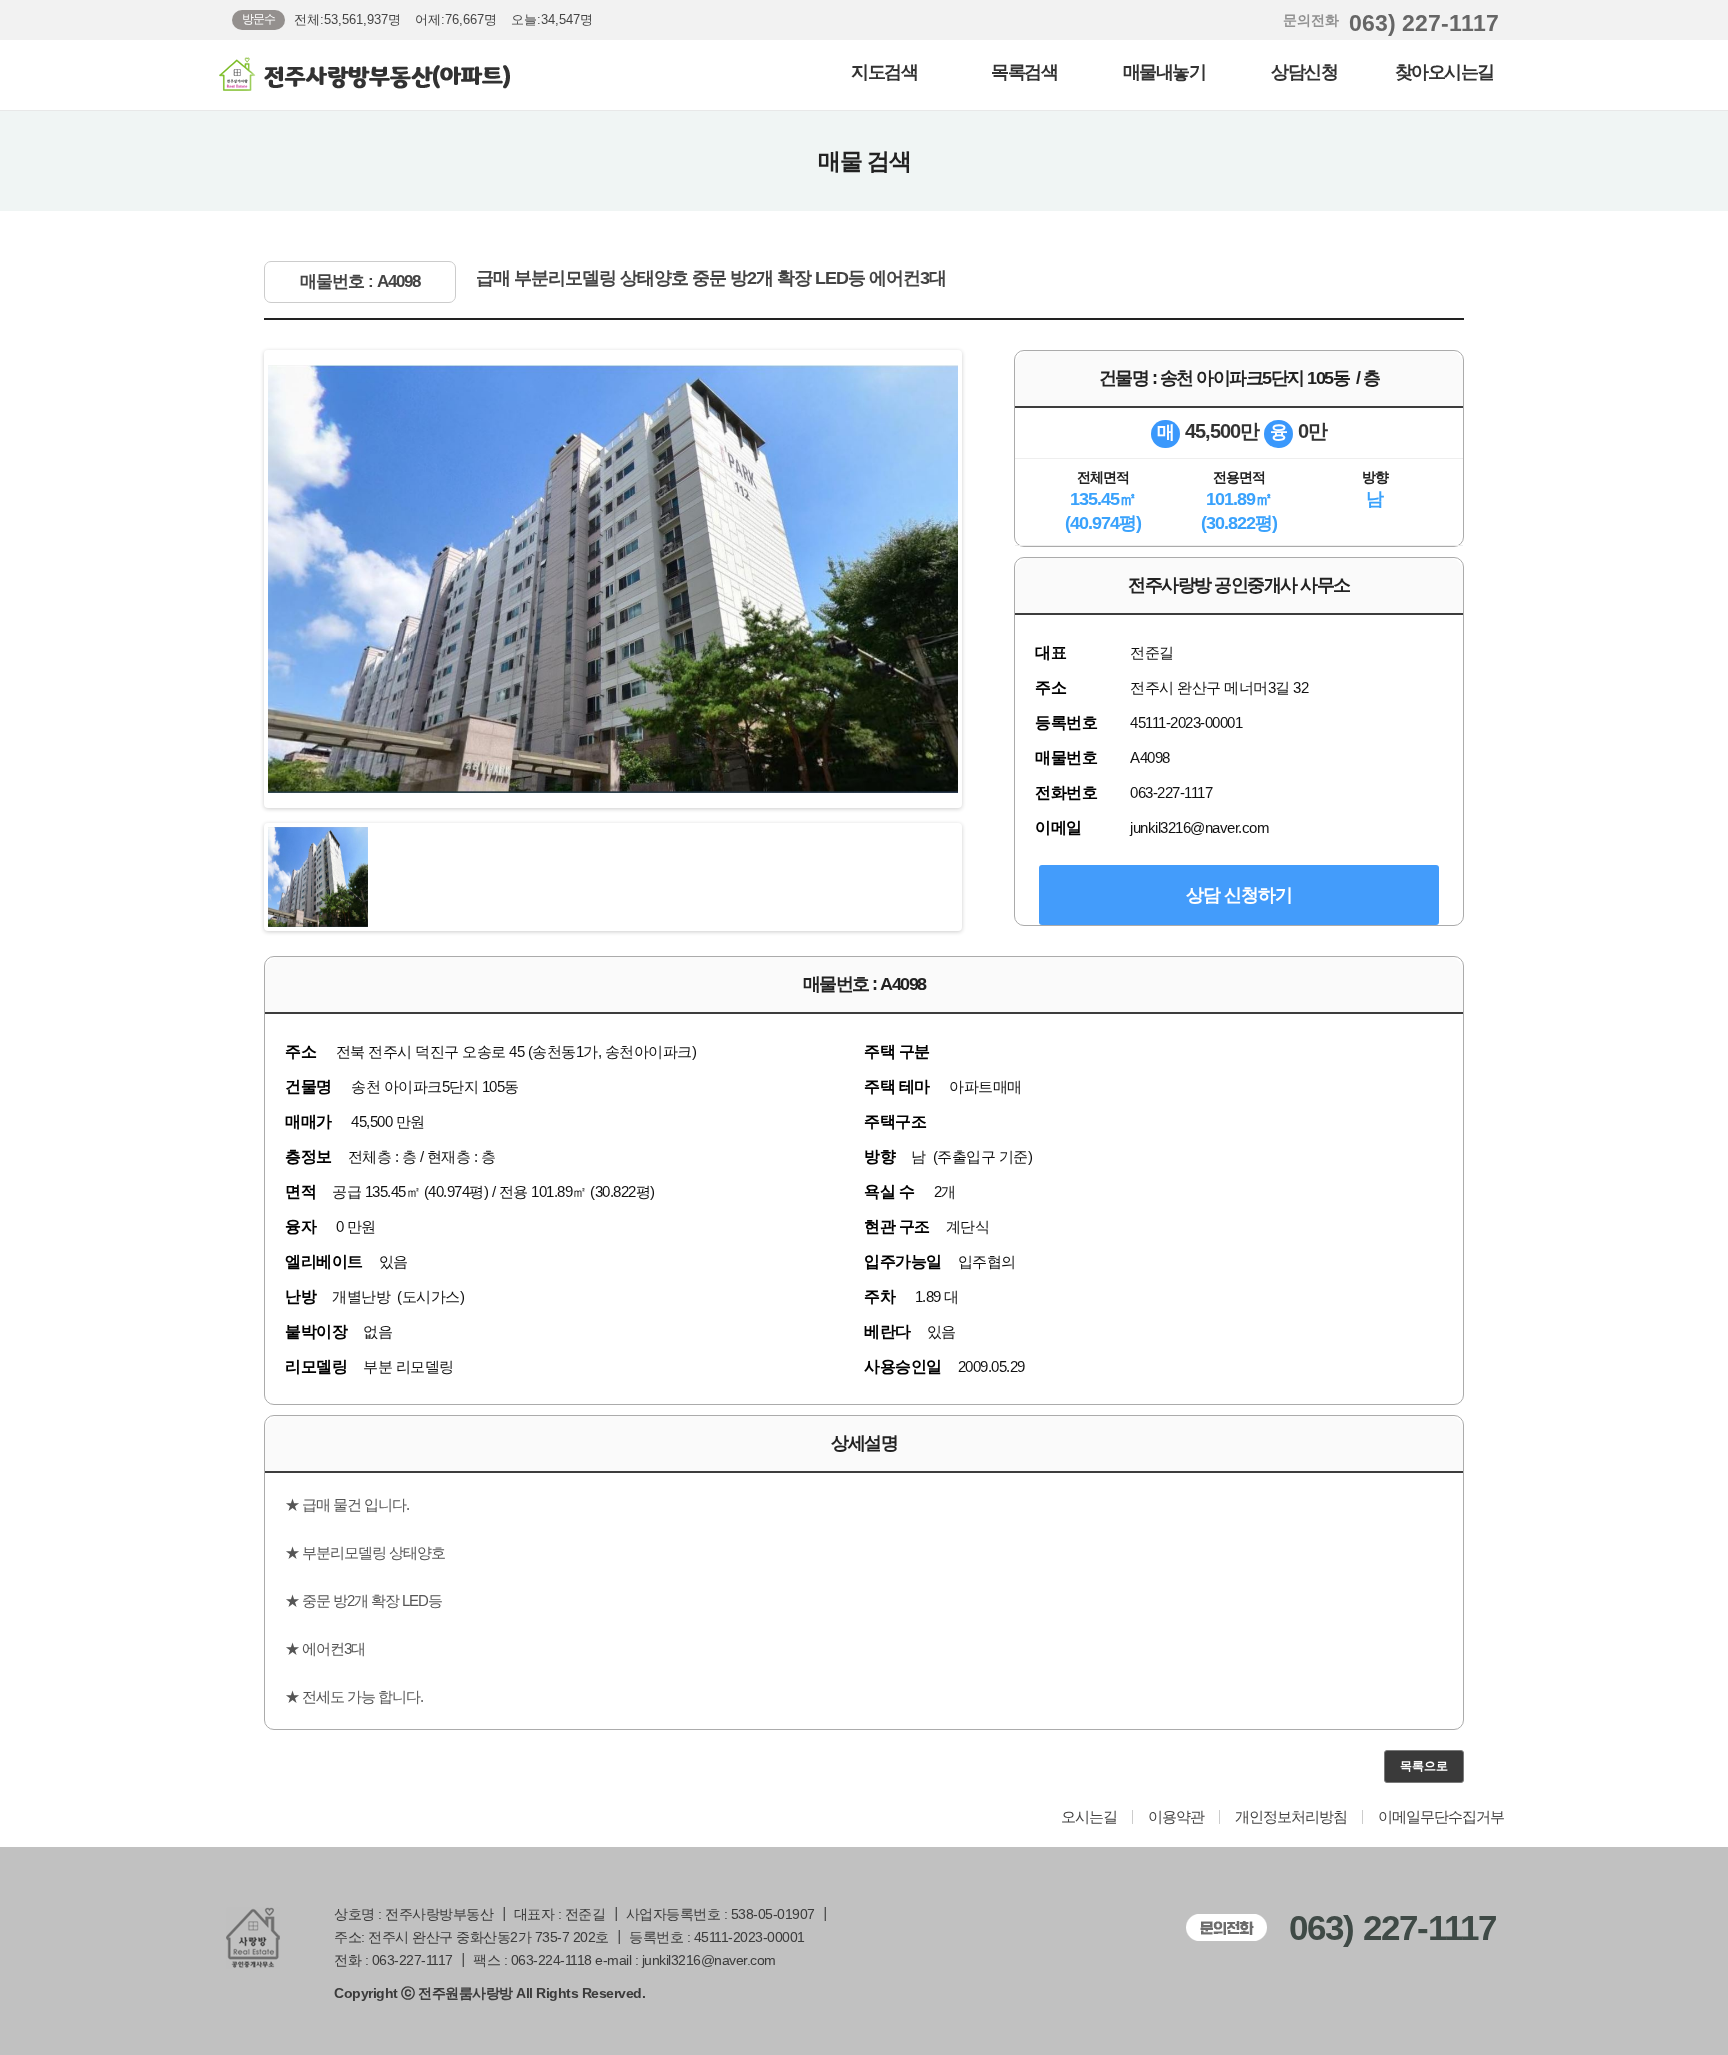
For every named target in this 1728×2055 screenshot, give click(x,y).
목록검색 (1024, 72)
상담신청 (1304, 72)
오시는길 (1089, 1817)
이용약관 (1176, 1817)
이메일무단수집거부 (1441, 1817)
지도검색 (884, 72)
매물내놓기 (1164, 72)
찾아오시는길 (1444, 72)
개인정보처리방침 (1291, 1817)
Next (988, 579)
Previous (238, 579)
